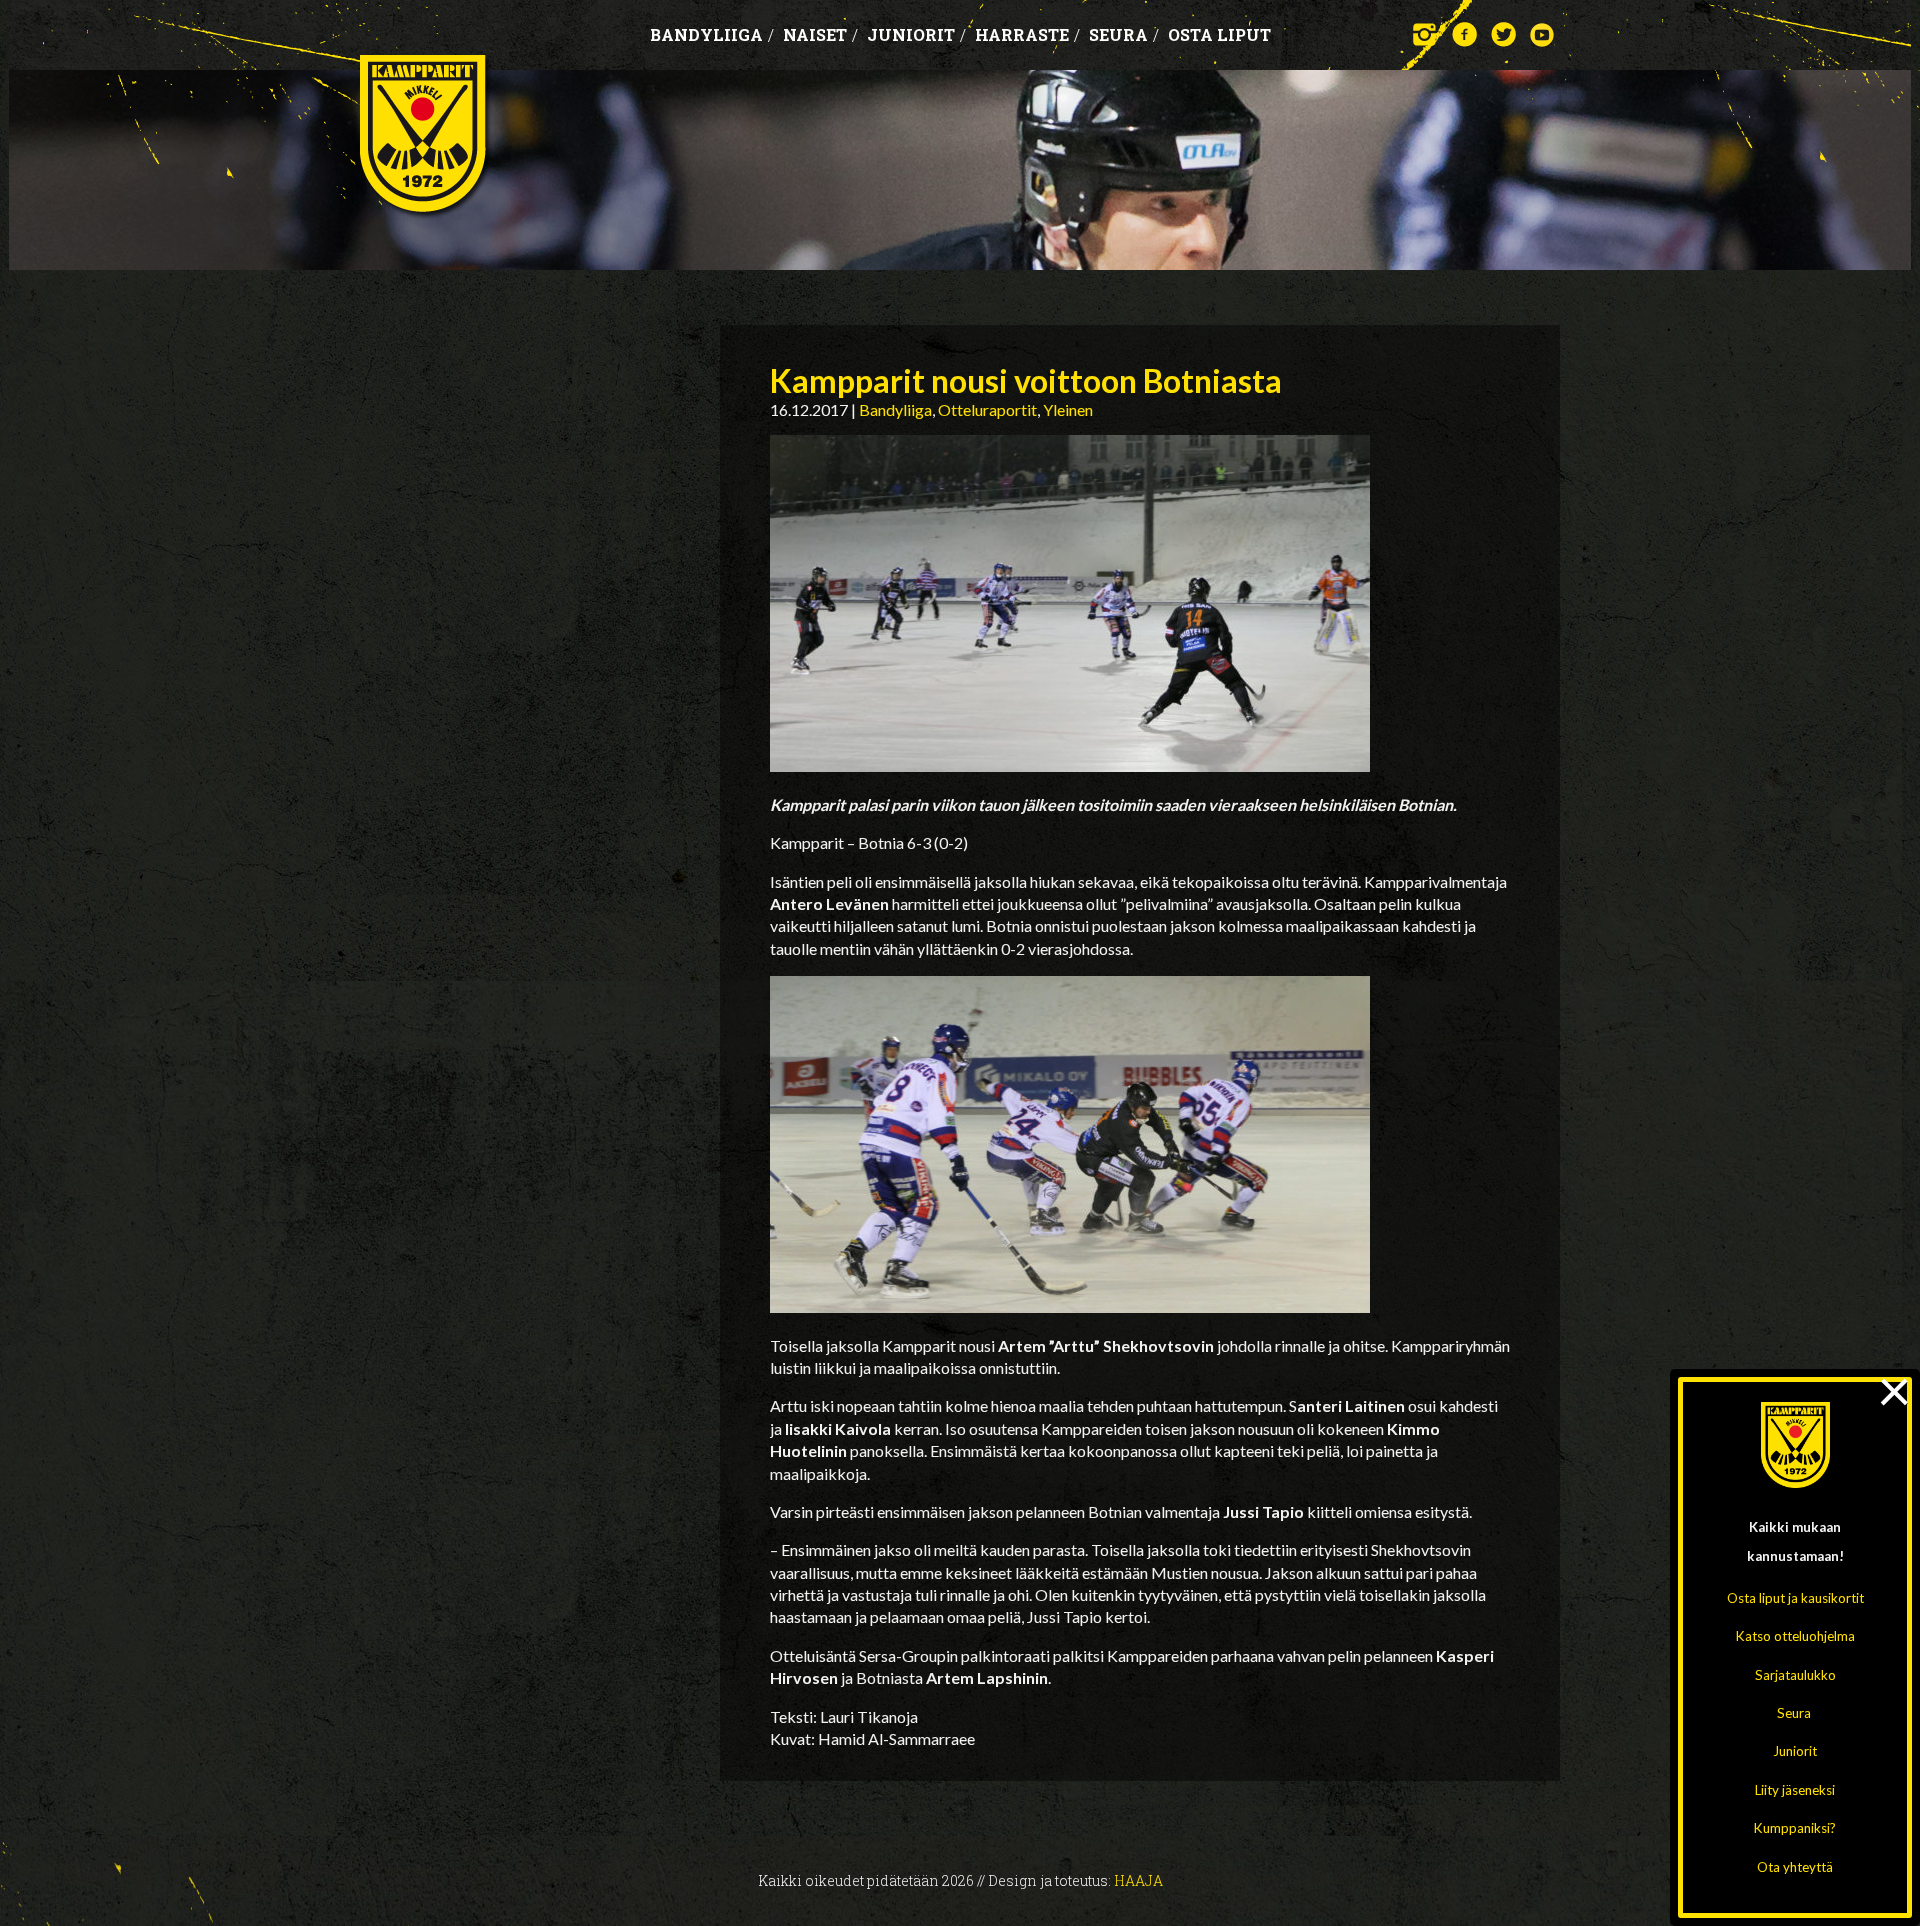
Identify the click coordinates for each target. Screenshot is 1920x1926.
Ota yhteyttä (1795, 1867)
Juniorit (1795, 1751)
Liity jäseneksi (1795, 1790)
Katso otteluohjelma (1795, 1636)
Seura (1794, 1713)
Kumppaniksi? (1795, 1828)
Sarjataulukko (1795, 1675)
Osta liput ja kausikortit (1795, 1598)
